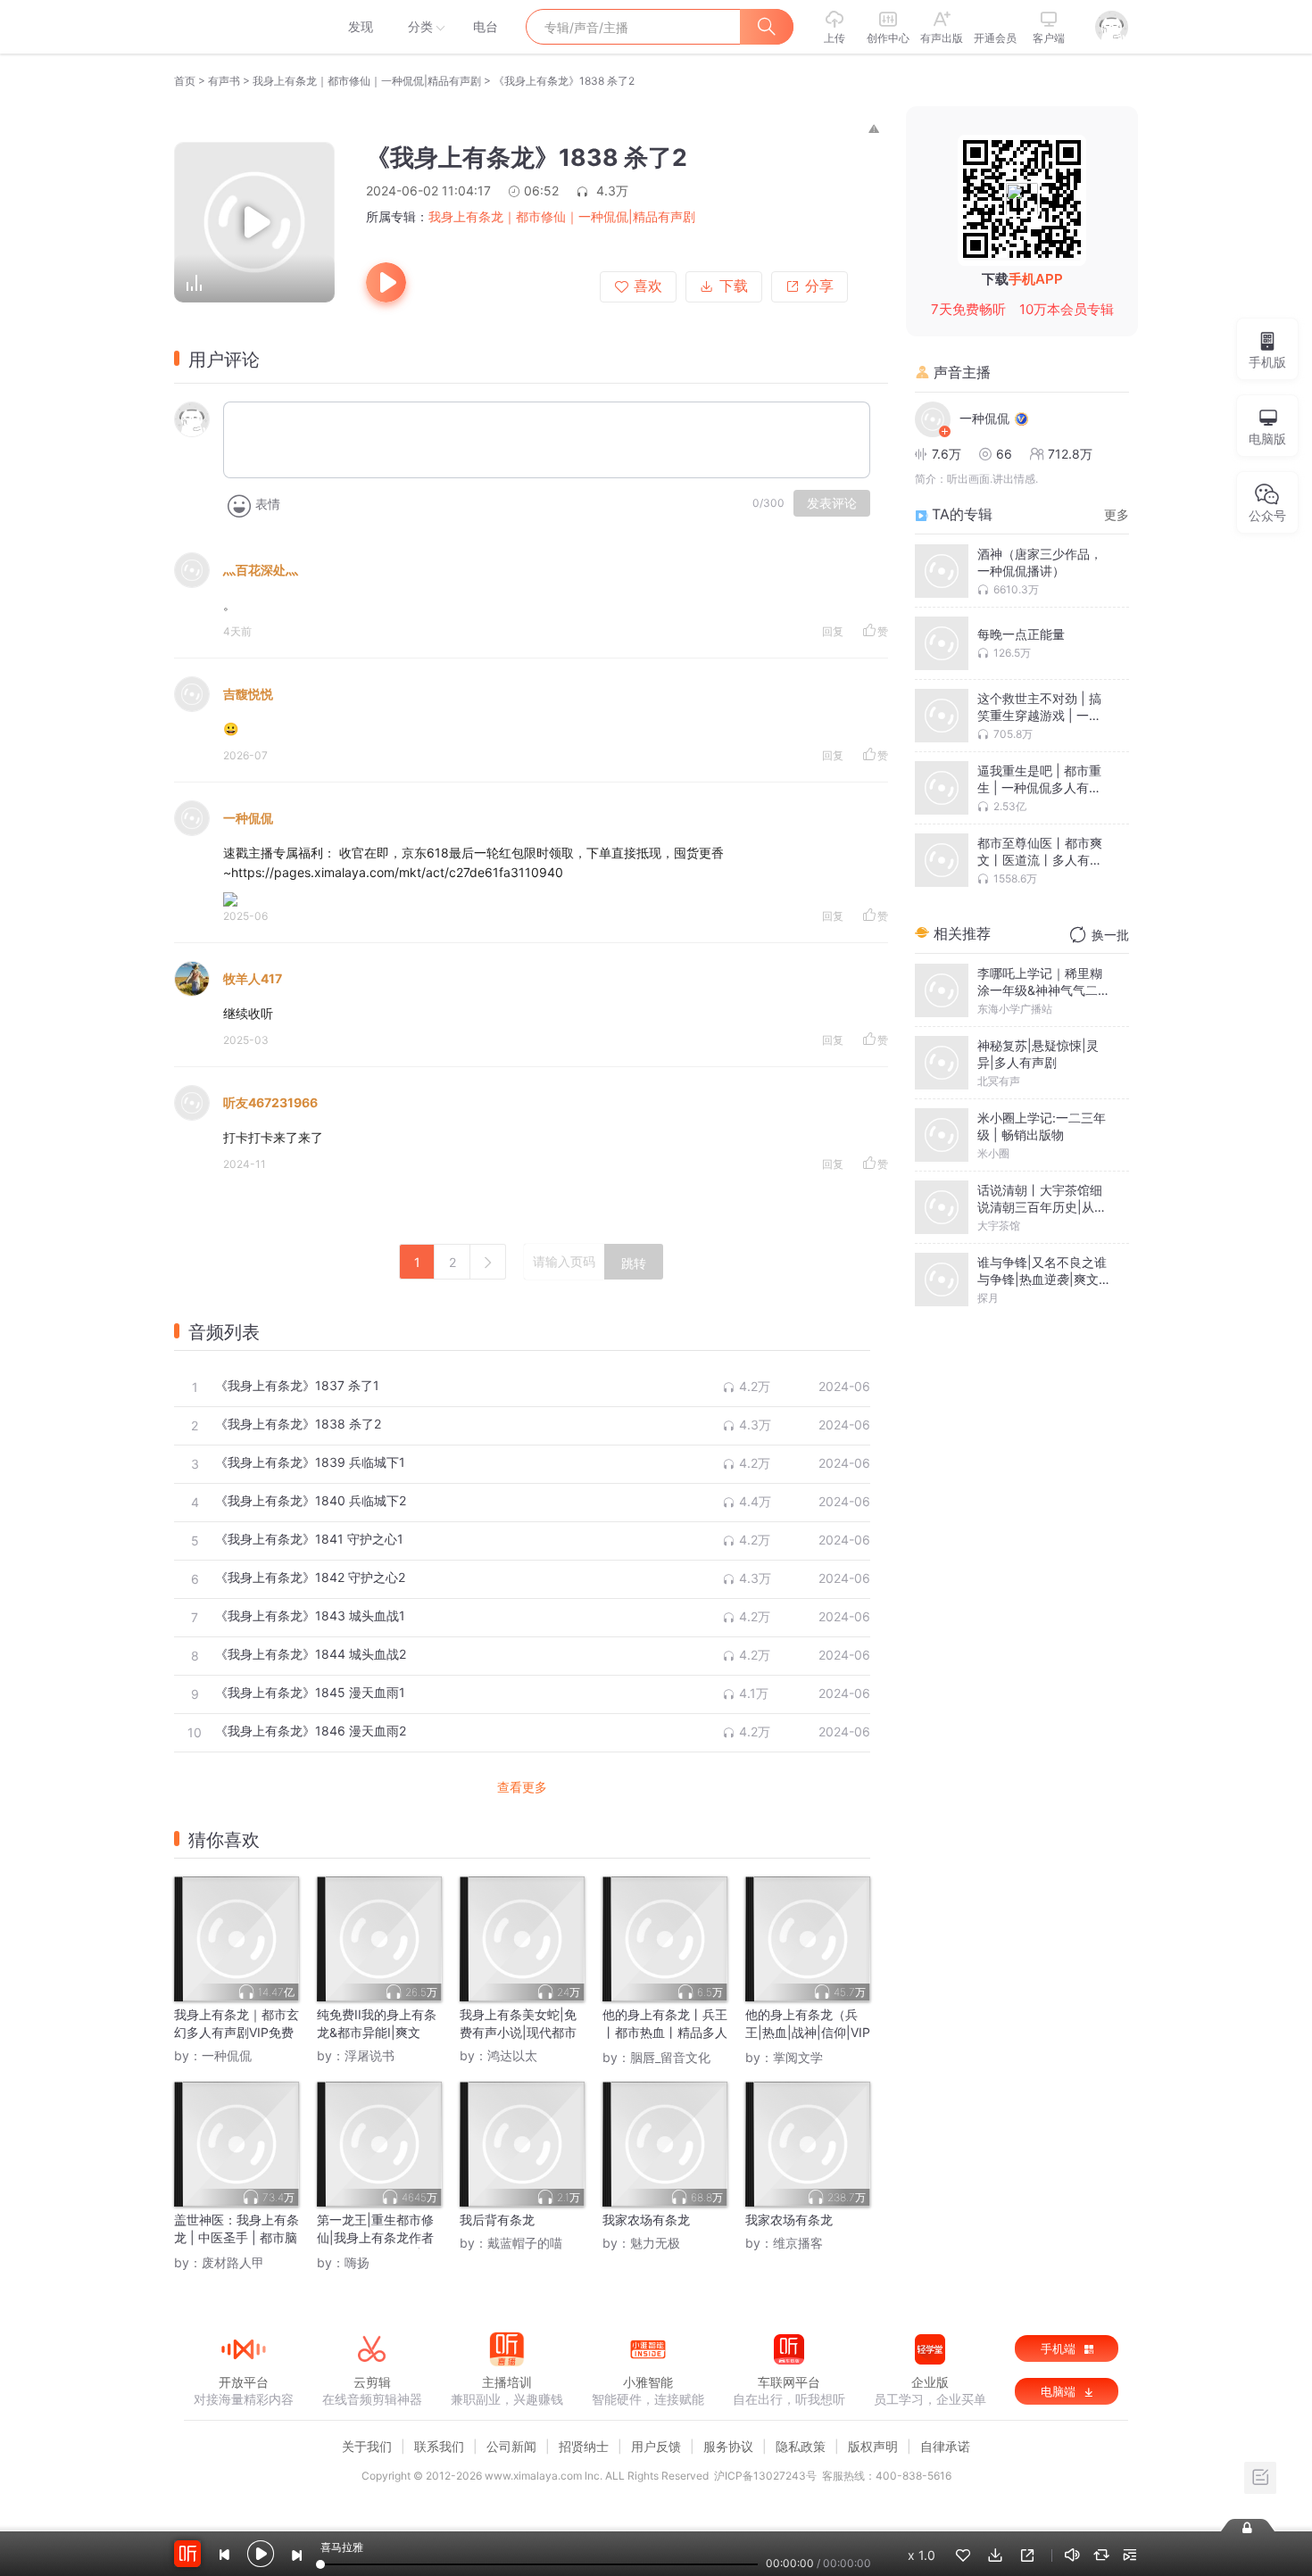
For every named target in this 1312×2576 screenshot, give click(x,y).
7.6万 (947, 454)
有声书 (224, 81)
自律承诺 (945, 2446)
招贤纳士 (584, 2446)
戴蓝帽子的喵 (525, 2243)
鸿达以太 (512, 2055)
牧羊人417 (253, 978)
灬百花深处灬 (261, 570)
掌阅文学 (798, 2057)
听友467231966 (270, 1102)
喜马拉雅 (243, 27)
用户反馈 (656, 2446)
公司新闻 (511, 2446)
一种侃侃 (248, 818)
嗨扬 (357, 2262)
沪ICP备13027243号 (765, 2476)
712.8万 (1070, 454)
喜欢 (648, 286)
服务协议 (728, 2446)
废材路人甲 (233, 2262)
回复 (833, 631)
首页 (185, 81)
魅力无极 (655, 2243)
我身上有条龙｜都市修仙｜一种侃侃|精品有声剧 (367, 81)
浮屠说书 (370, 2055)
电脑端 (1060, 2391)
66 (1004, 454)
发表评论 (832, 503)
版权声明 (873, 2446)
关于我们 (367, 2446)
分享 (819, 286)
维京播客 (798, 2243)
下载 (734, 286)
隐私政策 (801, 2446)
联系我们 (439, 2446)
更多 (1117, 514)
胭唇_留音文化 (670, 2057)
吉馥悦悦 (248, 694)
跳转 (634, 1263)
